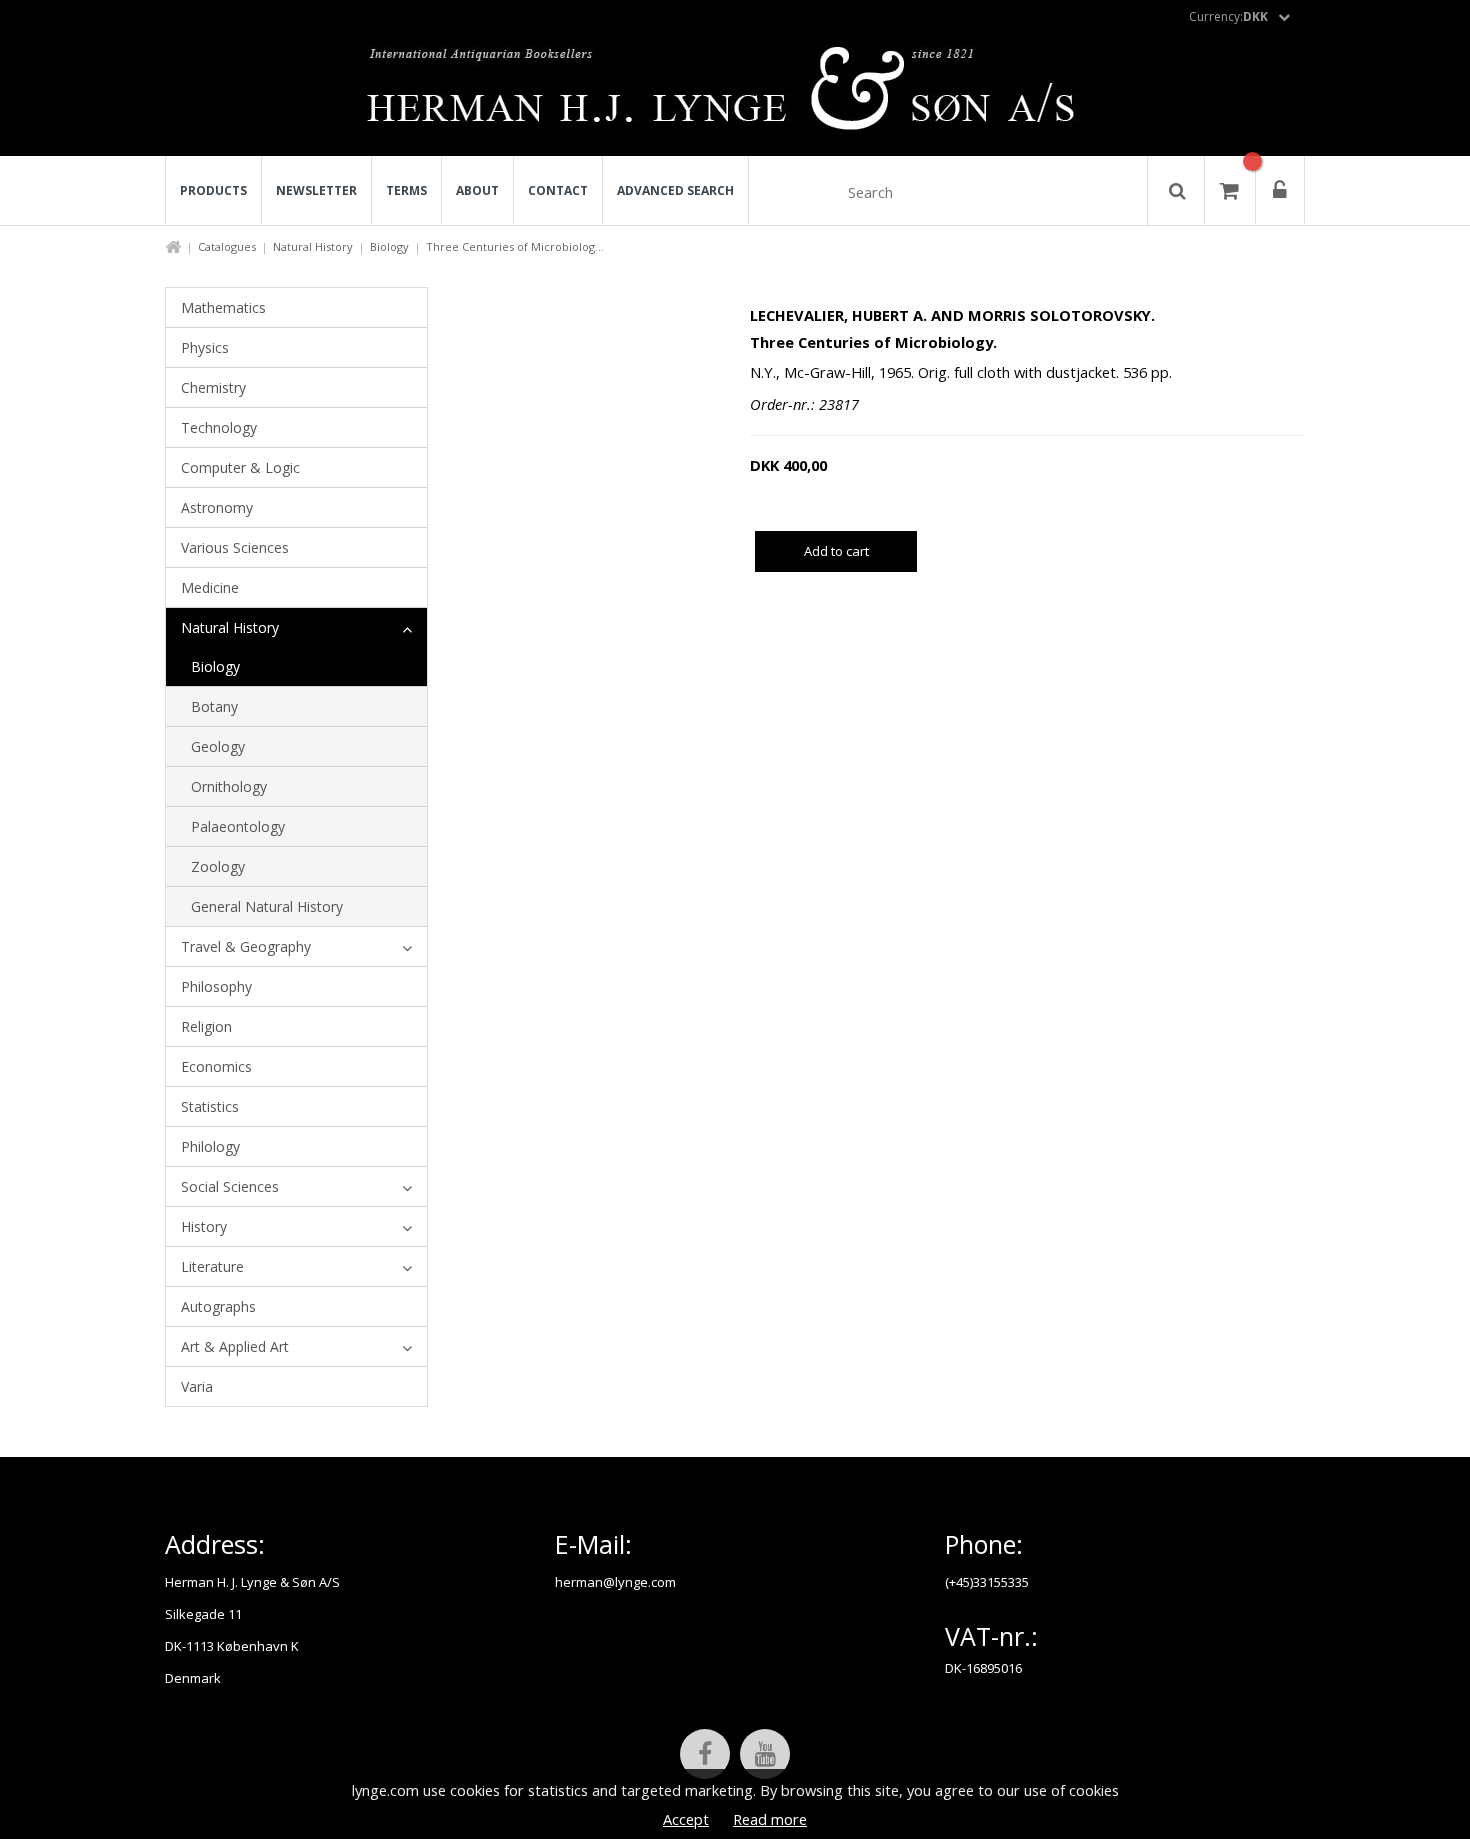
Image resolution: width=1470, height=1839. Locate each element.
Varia (197, 1386)
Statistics (210, 1106)
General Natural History (267, 906)
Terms (406, 190)
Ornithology (229, 786)
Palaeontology (238, 826)
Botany (214, 706)
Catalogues (227, 246)
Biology (389, 246)
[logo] (735, 94)
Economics (216, 1066)
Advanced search (675, 190)
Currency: (1228, 16)
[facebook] (705, 1754)
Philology (210, 1146)
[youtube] (765, 1754)
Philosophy (216, 986)
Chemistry (213, 387)
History (204, 1226)
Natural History (313, 246)
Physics (205, 347)
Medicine (210, 587)
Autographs (218, 1306)
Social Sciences (230, 1186)
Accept (686, 1819)
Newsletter (316, 190)
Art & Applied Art (235, 1346)
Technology (219, 427)
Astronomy (217, 507)
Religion (206, 1026)
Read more (770, 1819)
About (477, 190)
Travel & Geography (246, 946)
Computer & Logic (240, 467)
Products (213, 190)
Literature (212, 1266)
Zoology (218, 866)
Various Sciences (235, 547)
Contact (558, 190)
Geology (218, 746)
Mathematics (223, 307)
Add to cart (836, 551)
